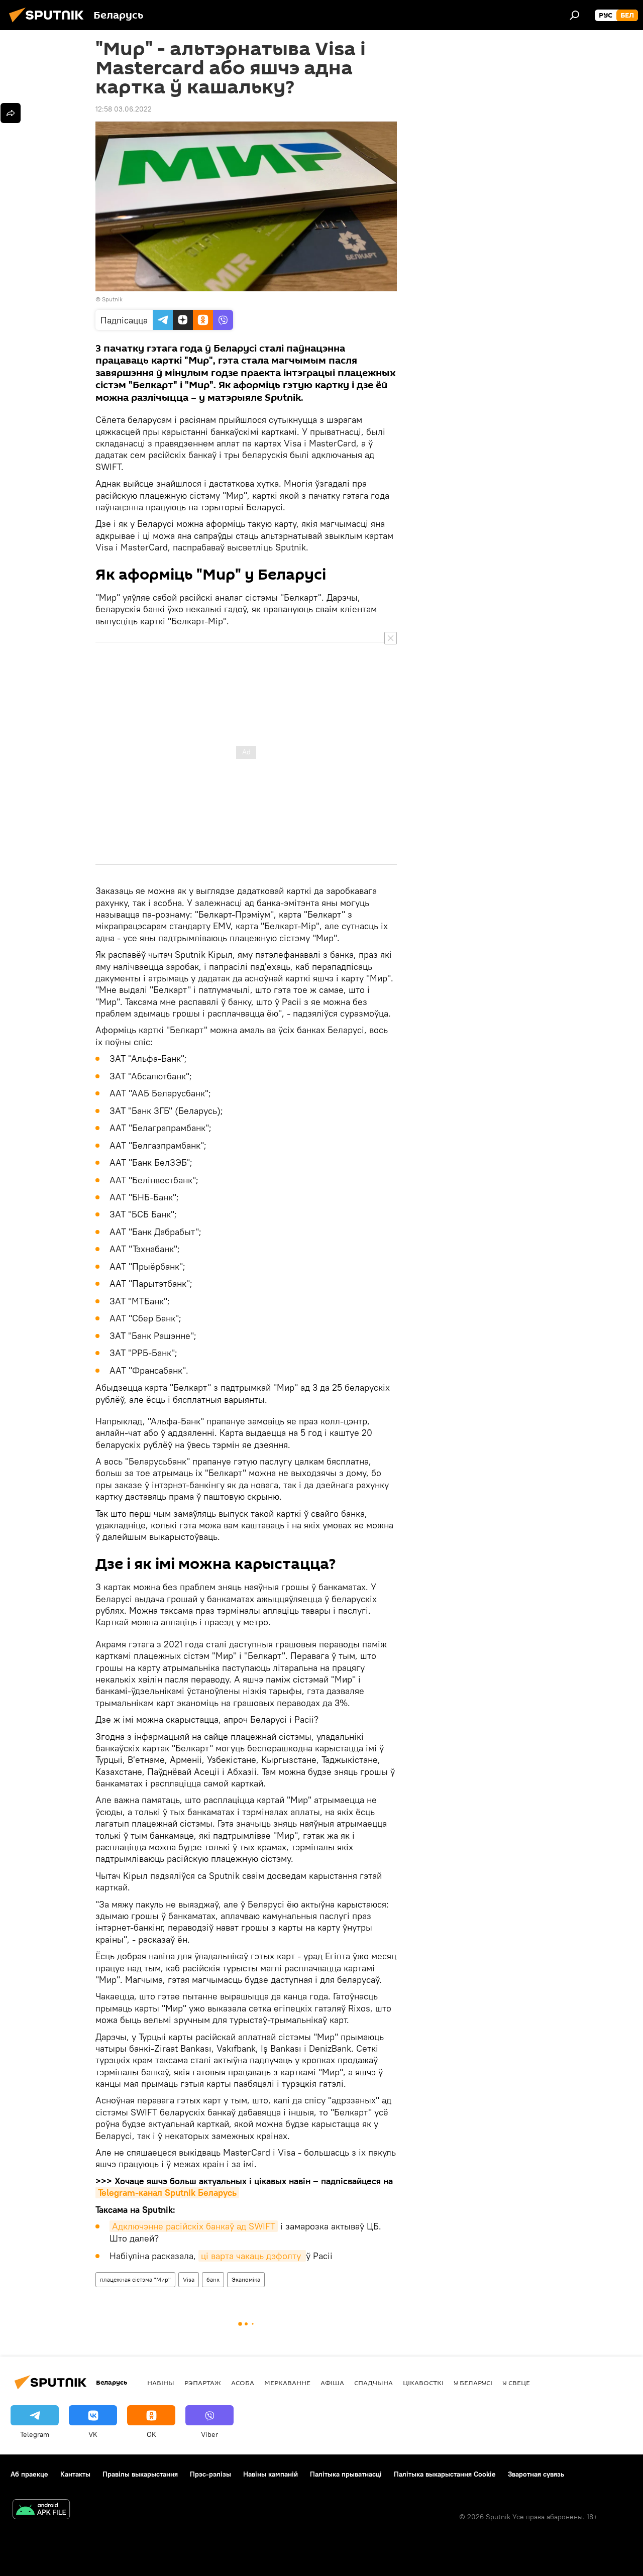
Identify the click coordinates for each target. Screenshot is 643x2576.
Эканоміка (246, 2279)
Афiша (332, 2383)
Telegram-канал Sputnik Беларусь (167, 2193)
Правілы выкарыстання (140, 2474)
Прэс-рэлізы (210, 2474)
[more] (11, 113)
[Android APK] (41, 2510)
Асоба (243, 2383)
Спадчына (373, 2383)
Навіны (161, 2383)
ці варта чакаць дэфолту (252, 2256)
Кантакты (75, 2474)
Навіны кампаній (271, 2474)
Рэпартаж (203, 2383)
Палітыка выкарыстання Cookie (445, 2474)
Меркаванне (287, 2383)
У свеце (516, 2383)
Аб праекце (29, 2474)
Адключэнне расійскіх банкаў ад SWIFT (194, 2226)
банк (213, 2279)
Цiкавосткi (423, 2383)
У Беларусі (473, 2383)
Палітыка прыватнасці (346, 2474)
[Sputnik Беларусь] (49, 24)
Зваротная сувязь (536, 2474)
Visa (189, 2279)
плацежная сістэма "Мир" (135, 2279)
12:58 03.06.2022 (124, 109)
